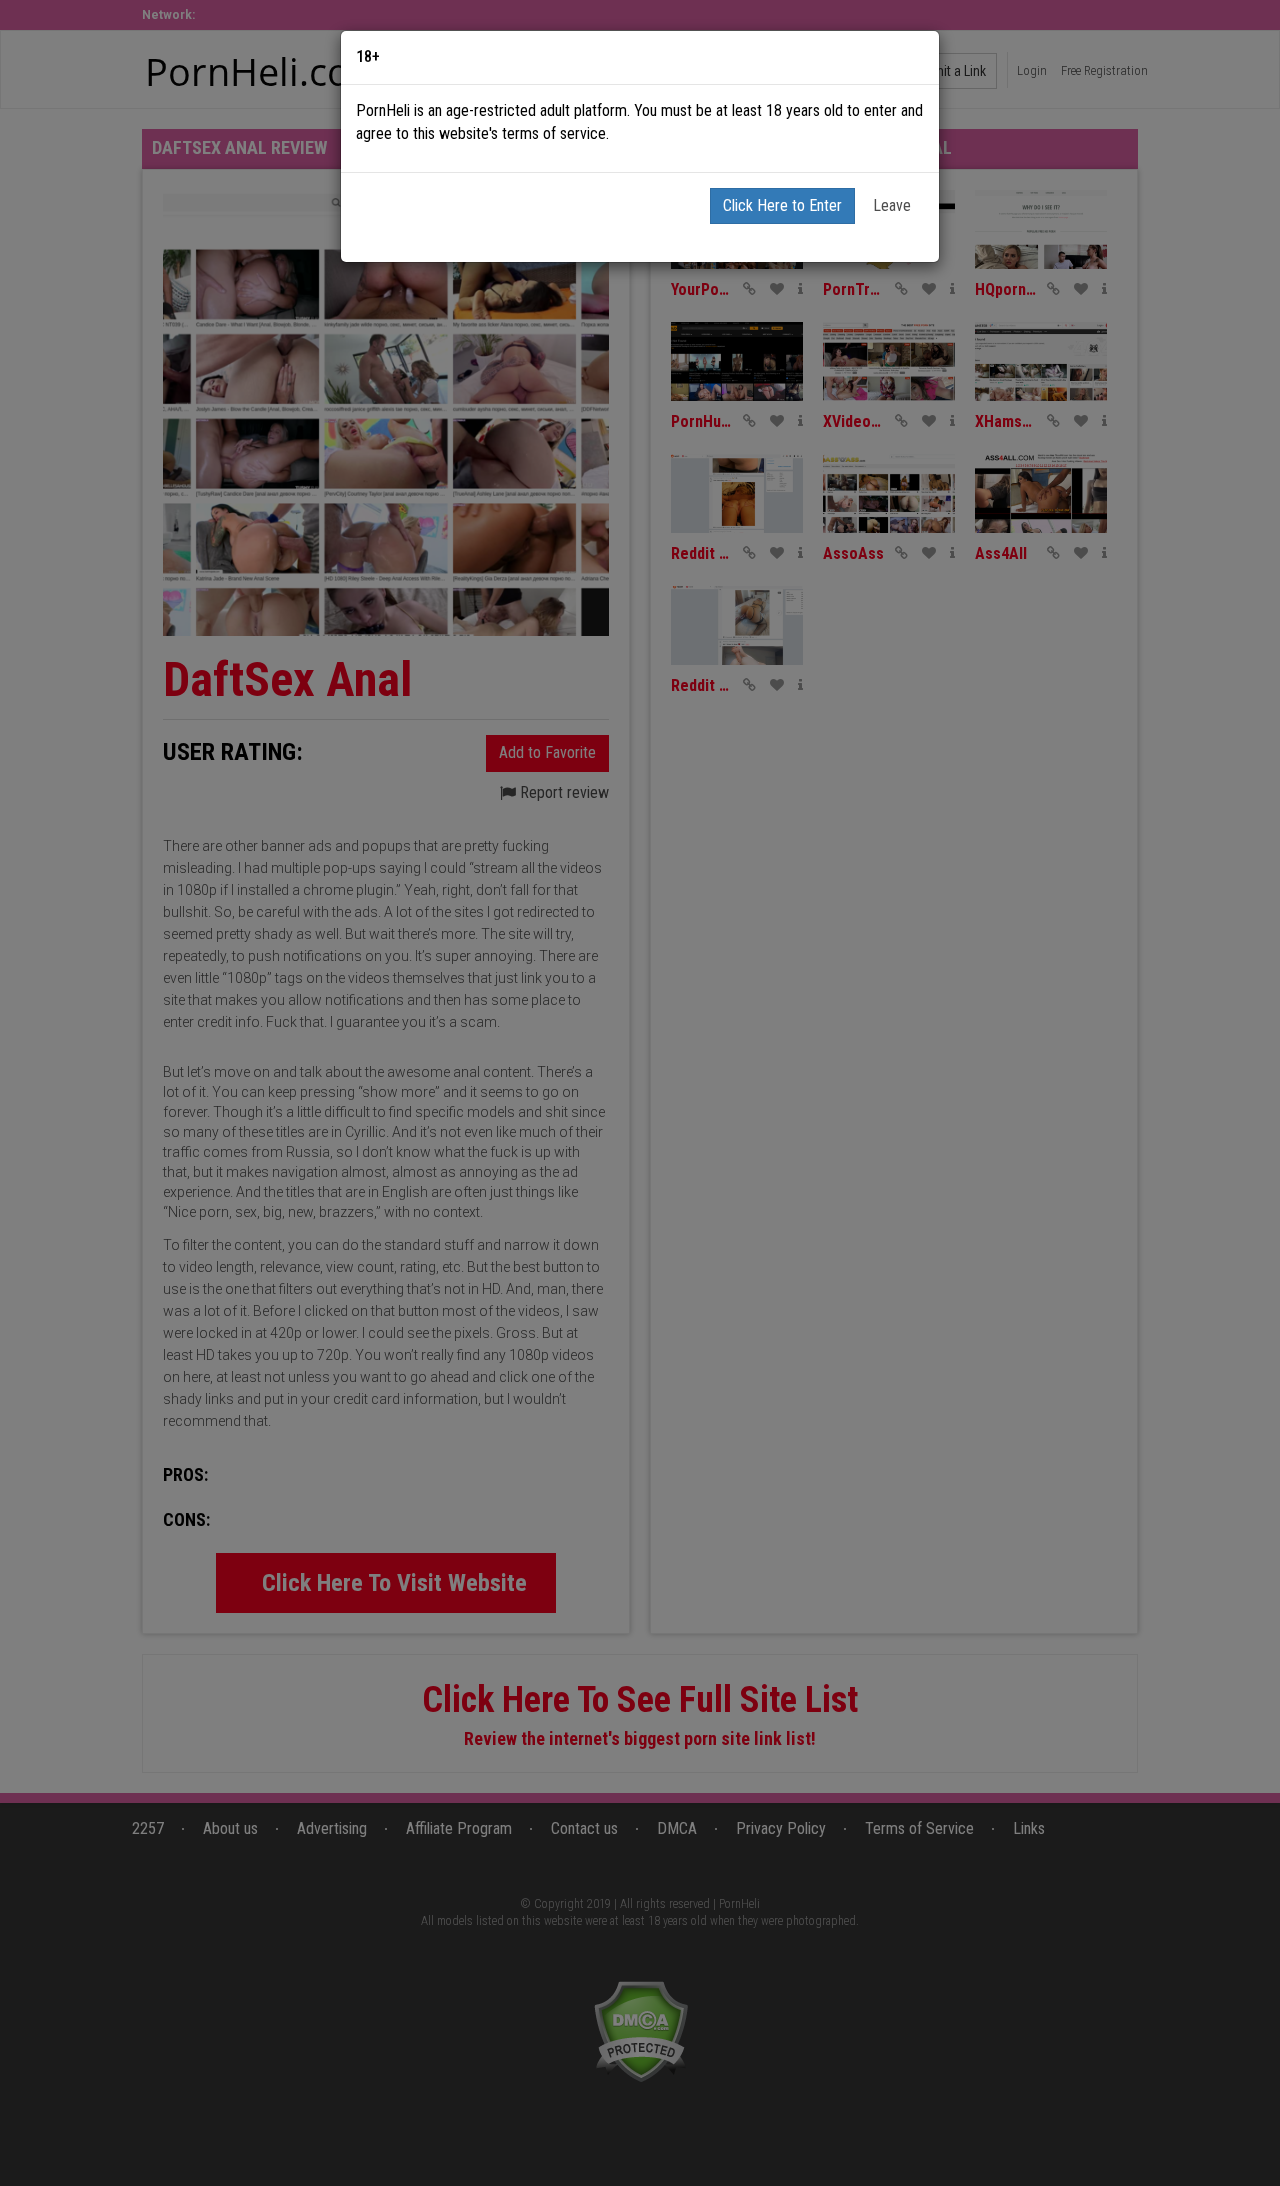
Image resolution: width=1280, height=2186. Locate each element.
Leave (892, 205)
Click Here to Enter (782, 205)
